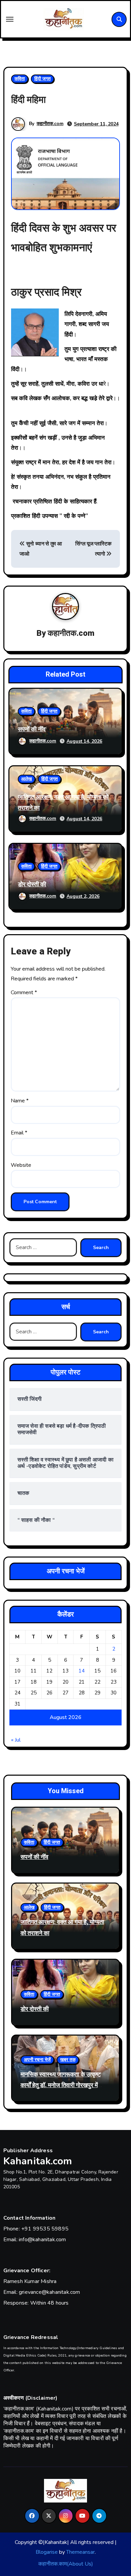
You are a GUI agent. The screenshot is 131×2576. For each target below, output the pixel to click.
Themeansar (80, 2552)
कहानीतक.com (50, 124)
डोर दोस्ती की (32, 884)
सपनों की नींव (32, 729)
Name (20, 1101)
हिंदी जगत (42, 79)
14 (82, 1671)
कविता (20, 79)
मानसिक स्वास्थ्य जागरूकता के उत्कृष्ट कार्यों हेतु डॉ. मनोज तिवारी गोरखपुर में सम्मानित (61, 2085)
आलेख (27, 779)
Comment (24, 993)
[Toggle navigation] (10, 19)
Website (21, 1165)
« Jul (16, 1740)
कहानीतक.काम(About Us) (66, 2564)
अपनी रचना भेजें (37, 2060)
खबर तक (68, 2060)
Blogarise (47, 2552)
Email (19, 1133)
